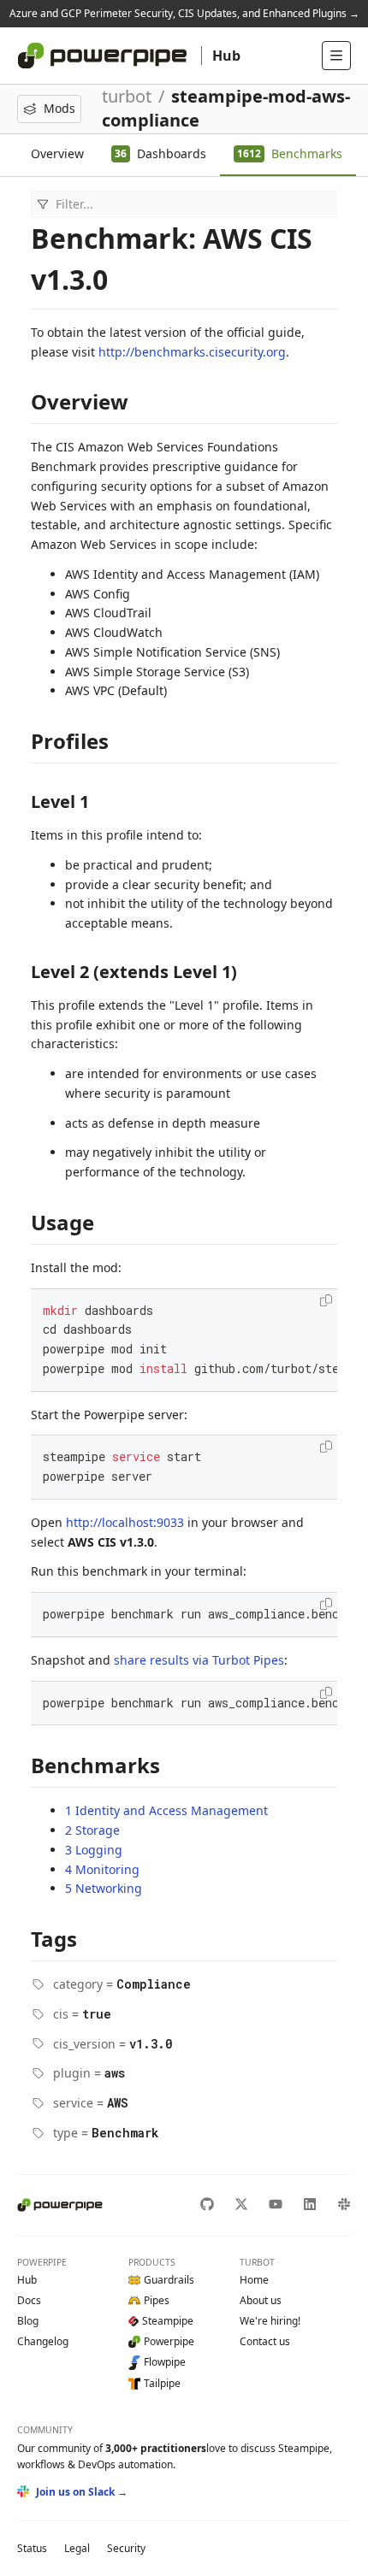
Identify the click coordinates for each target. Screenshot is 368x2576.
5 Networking (104, 1888)
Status (32, 2548)
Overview (57, 153)
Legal (77, 2548)
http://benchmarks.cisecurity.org (192, 352)
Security (126, 2548)
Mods (59, 108)
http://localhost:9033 (125, 1522)
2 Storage (92, 1830)
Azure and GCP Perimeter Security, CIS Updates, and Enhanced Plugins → (184, 13)
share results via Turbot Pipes (199, 1660)
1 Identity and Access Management (166, 1810)
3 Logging (94, 1850)
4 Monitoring (102, 1869)
